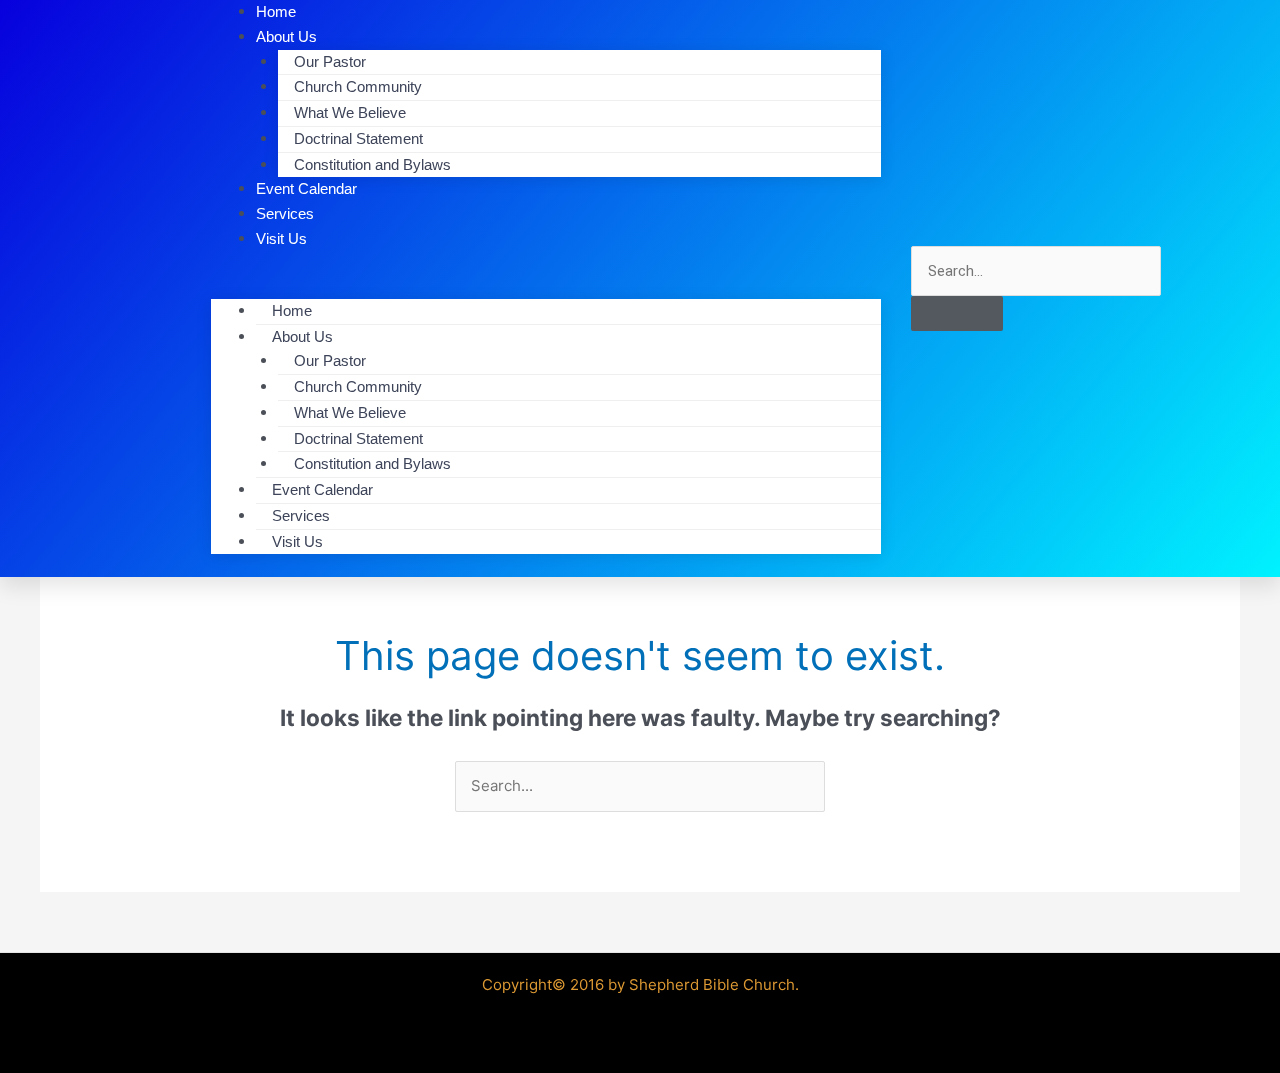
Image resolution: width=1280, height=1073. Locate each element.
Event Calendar (322, 489)
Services (301, 515)
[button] (546, 286)
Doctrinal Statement (358, 138)
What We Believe (350, 112)
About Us (302, 336)
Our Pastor (330, 61)
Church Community (358, 86)
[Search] (957, 313)
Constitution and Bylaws (372, 164)
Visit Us (281, 238)
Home (292, 310)
